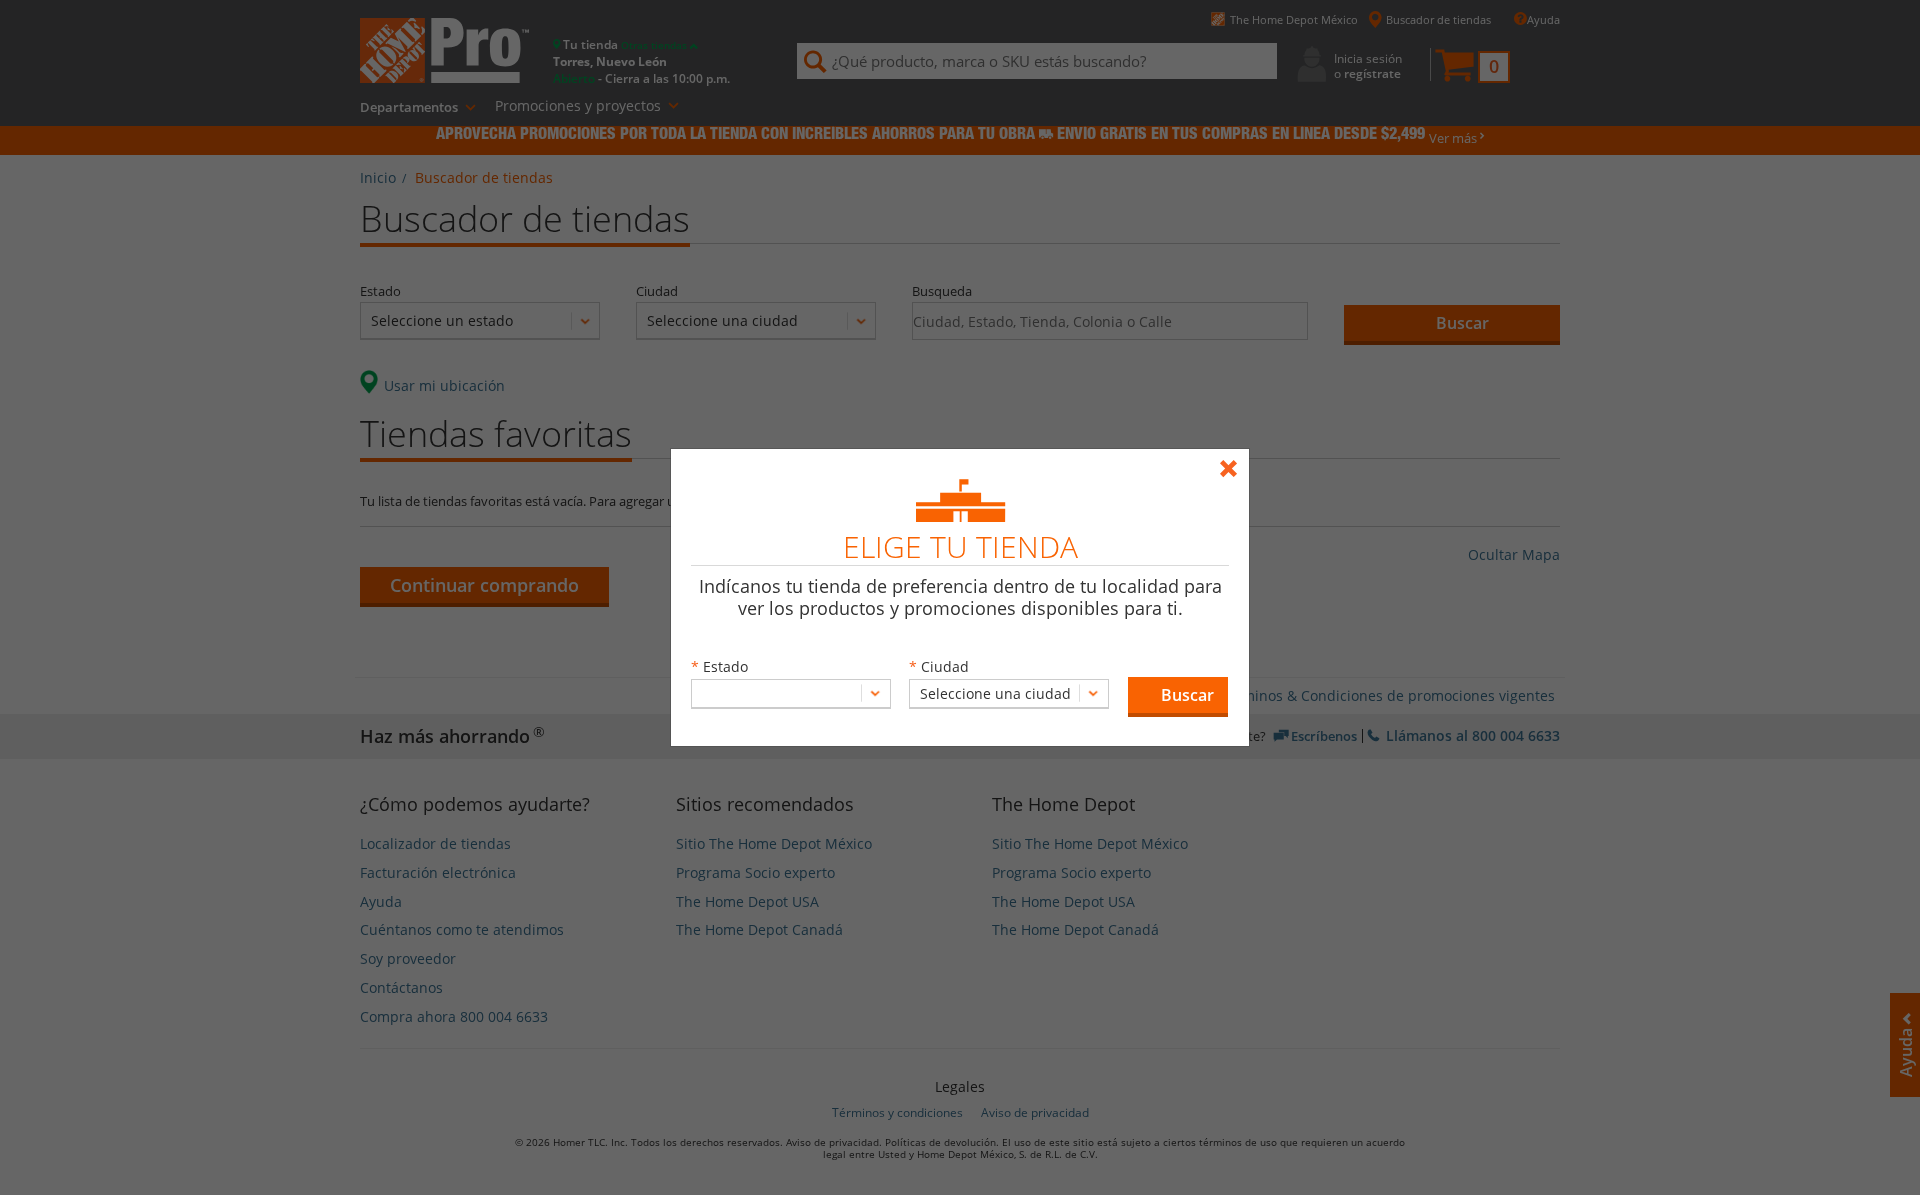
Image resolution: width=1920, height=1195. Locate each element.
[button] (1178, 697)
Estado (725, 666)
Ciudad (945, 666)
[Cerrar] (1233, 459)
